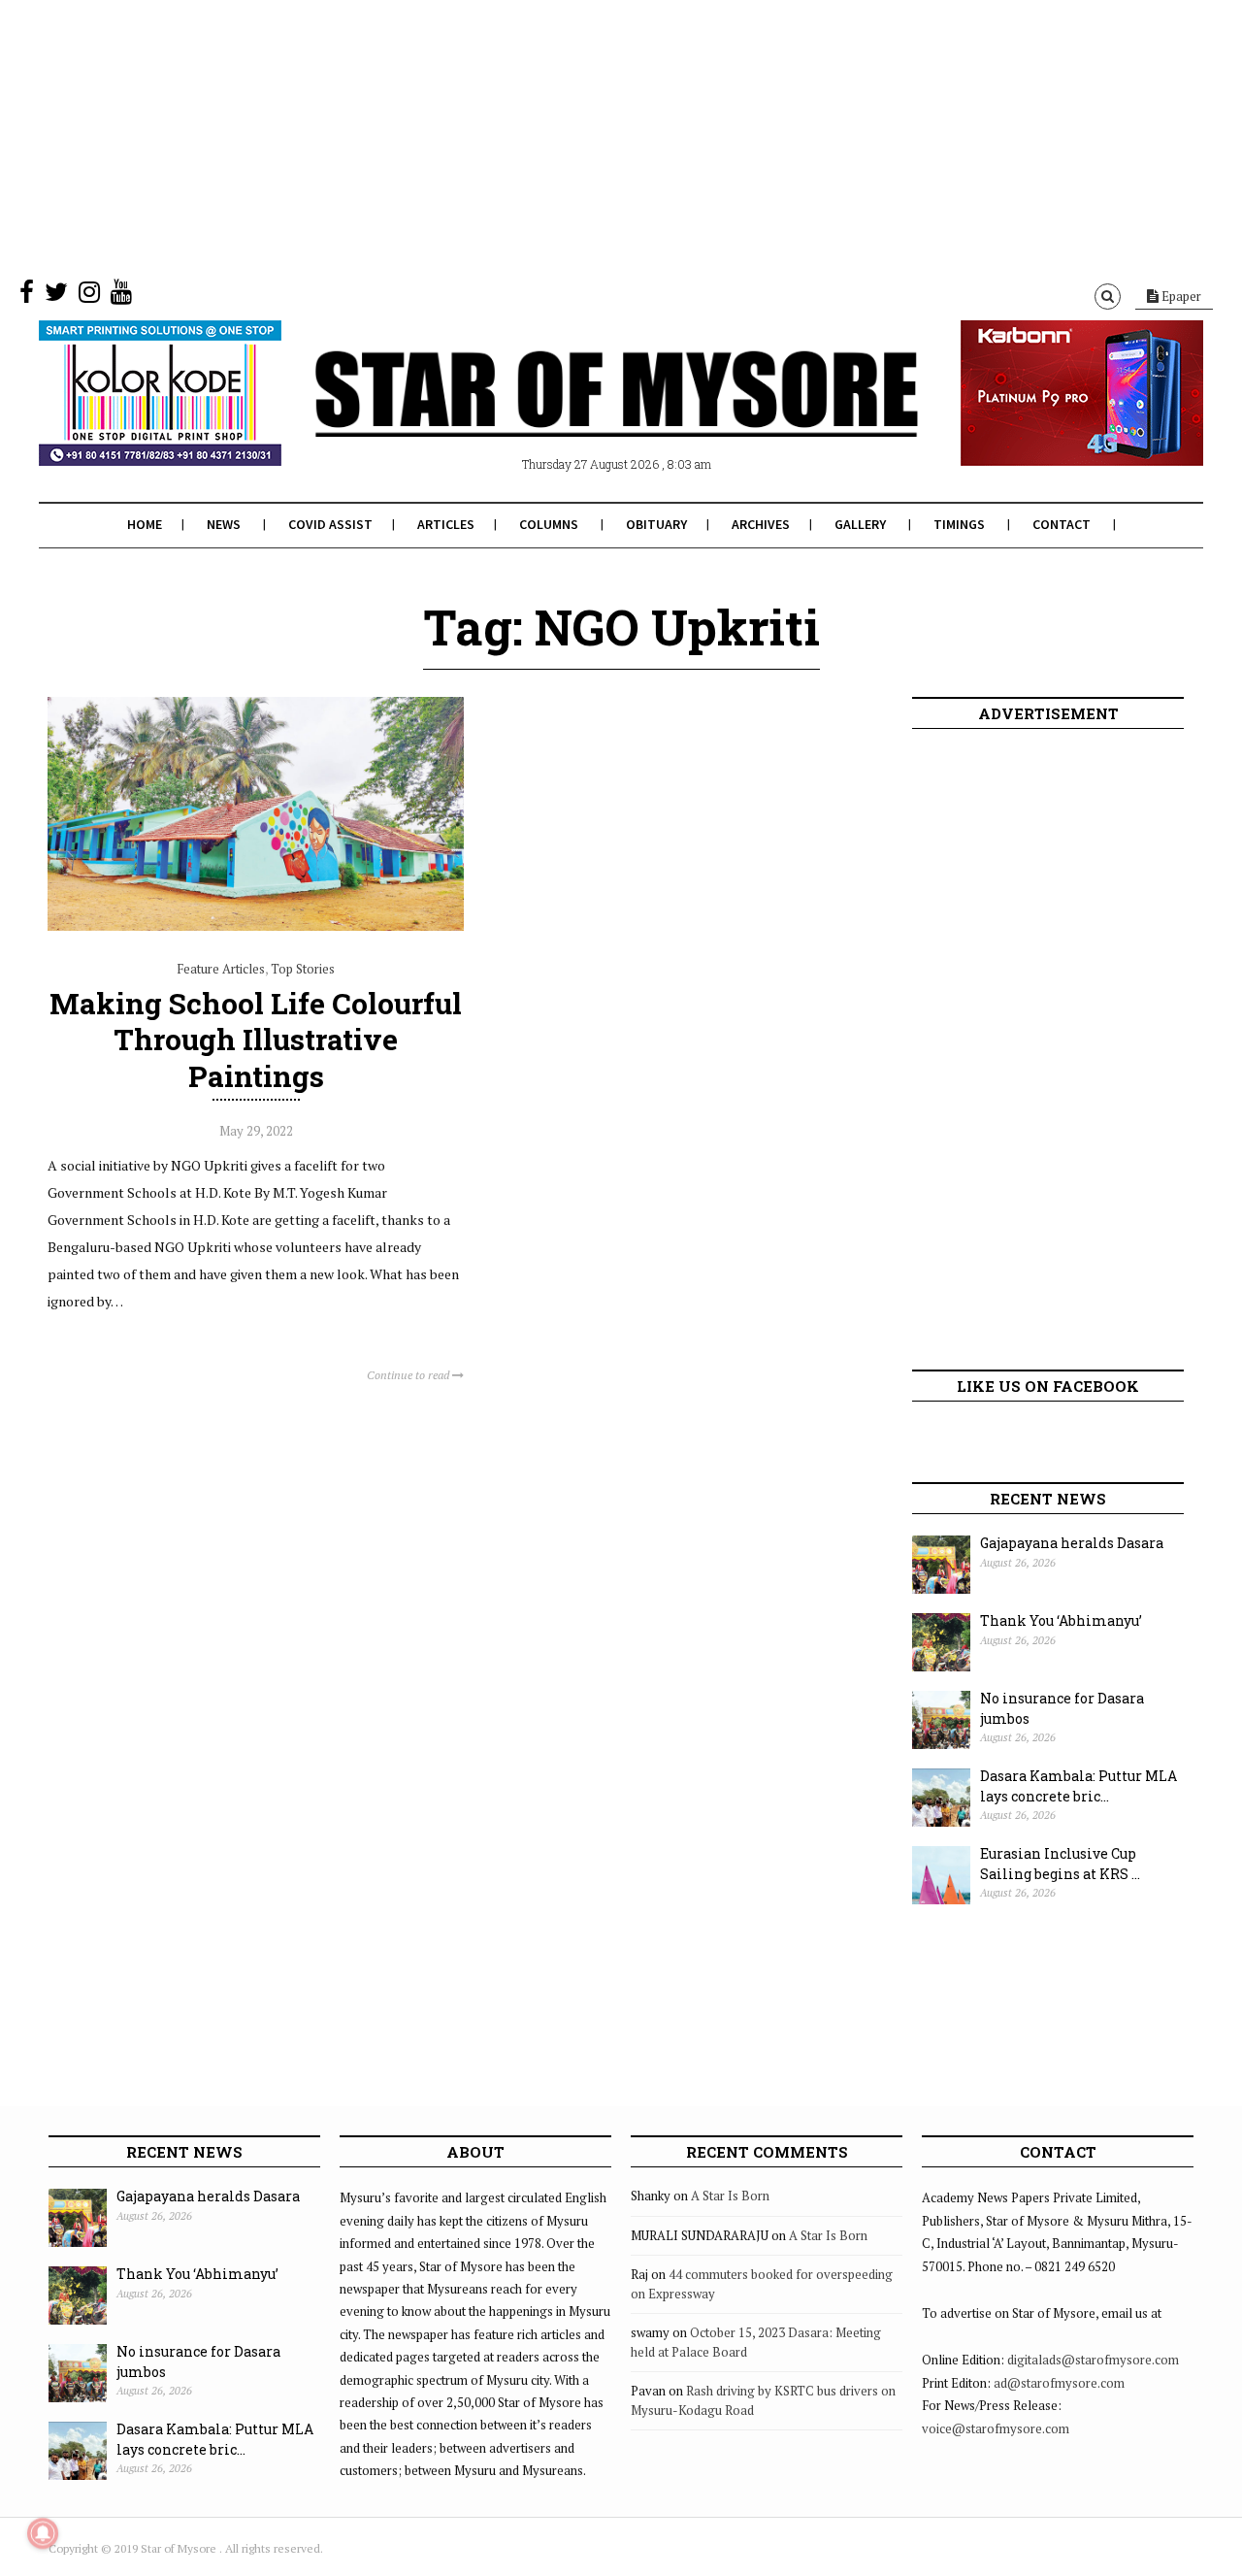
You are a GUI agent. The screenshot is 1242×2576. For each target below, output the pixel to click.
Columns (549, 524)
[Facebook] (27, 296)
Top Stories (303, 969)
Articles (446, 524)
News (224, 524)
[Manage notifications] (43, 2533)
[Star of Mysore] (572, 416)
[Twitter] (56, 296)
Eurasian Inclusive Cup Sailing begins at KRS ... (1060, 1864)
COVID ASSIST (330, 524)
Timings (959, 524)
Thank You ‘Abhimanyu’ (1061, 1620)
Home (145, 524)
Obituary (656, 524)
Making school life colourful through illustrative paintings (256, 1039)
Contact (1062, 524)
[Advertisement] (582, 136)
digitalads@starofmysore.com (1093, 2360)
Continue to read (409, 1375)
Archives (761, 524)
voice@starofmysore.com (996, 2428)
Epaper (1180, 296)
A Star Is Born (730, 2196)
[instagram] (89, 296)
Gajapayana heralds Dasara (1072, 1543)
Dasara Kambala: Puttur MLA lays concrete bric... (1079, 1786)
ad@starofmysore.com (1059, 2383)
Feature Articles (221, 969)
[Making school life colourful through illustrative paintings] (256, 926)
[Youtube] (121, 296)
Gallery (860, 524)
